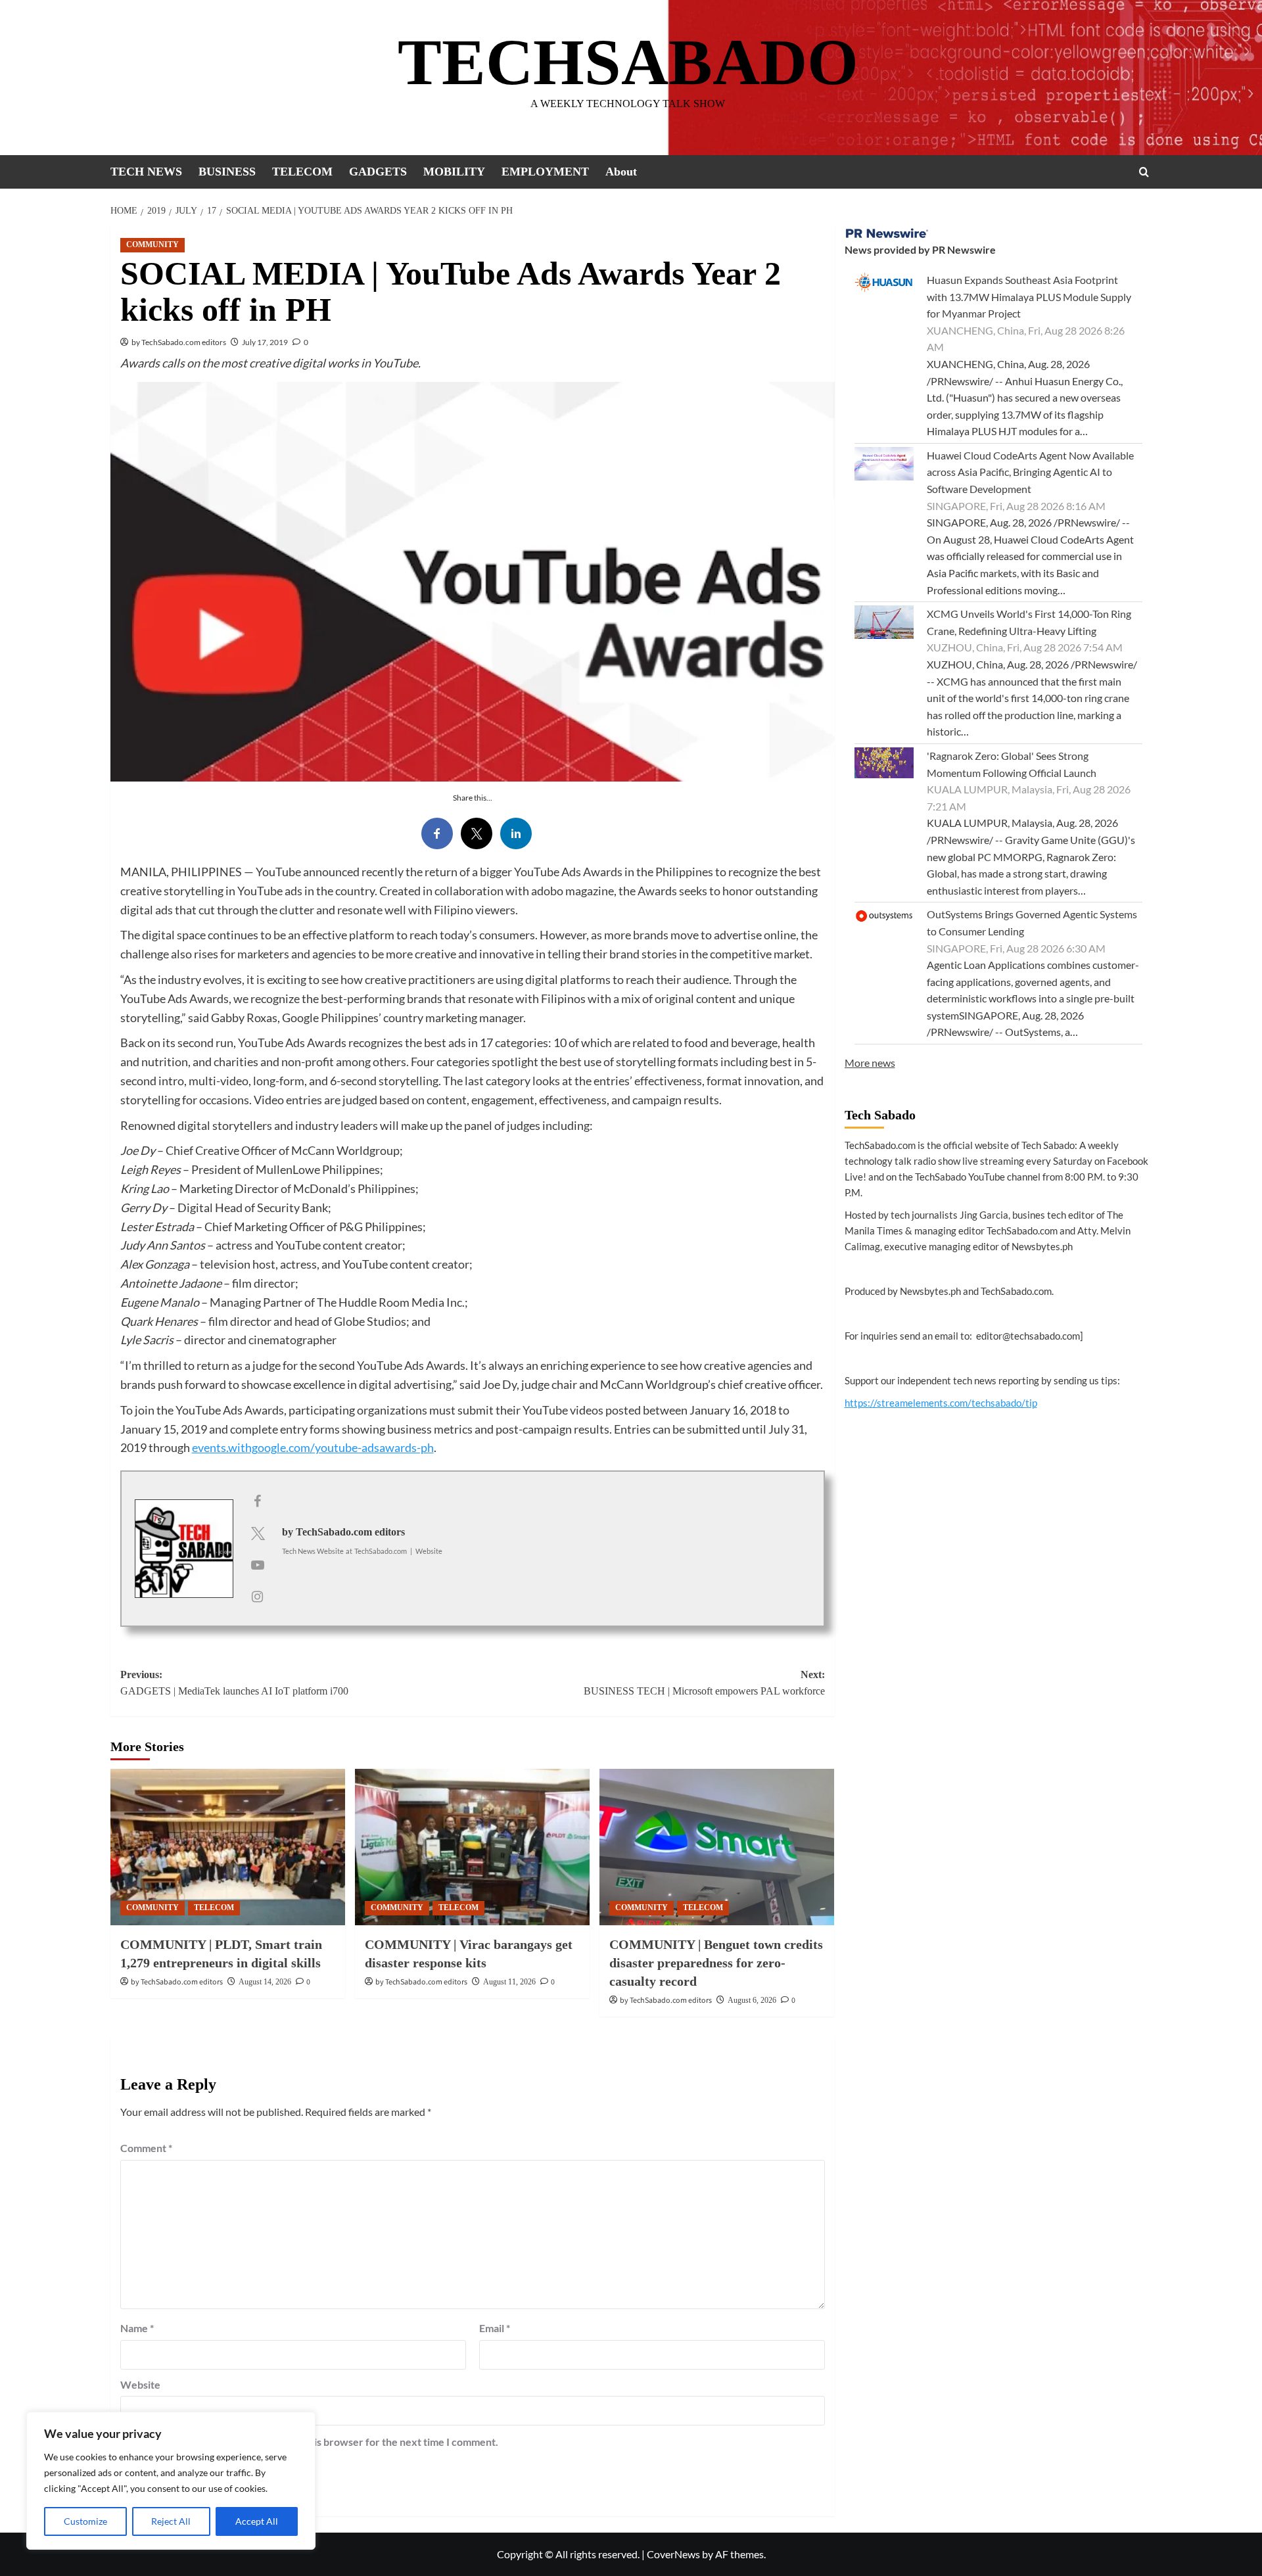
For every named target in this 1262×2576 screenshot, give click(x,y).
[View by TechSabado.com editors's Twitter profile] (258, 1533)
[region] (171, 2481)
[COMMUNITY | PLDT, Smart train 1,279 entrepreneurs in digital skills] (228, 1847)
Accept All (257, 2521)
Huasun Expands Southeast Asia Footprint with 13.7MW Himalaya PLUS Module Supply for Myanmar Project (1029, 296)
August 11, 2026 (509, 1982)
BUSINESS (227, 172)
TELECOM (302, 172)
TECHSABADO (628, 62)
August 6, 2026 (752, 2000)
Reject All (171, 2521)
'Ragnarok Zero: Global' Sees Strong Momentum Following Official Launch (1012, 764)
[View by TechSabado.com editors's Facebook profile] (258, 1501)
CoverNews (673, 2554)
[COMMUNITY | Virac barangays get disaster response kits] (472, 1847)
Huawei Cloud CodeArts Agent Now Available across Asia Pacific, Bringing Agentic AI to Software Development (1030, 472)
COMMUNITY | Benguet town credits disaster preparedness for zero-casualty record (716, 1963)
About (621, 172)
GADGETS (378, 172)
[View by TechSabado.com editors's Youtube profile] (258, 1564)
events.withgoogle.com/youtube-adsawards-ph (313, 1447)
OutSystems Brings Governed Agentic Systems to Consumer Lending (1032, 923)
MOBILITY (454, 172)
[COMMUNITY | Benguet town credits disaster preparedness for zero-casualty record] (717, 1847)
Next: (704, 1683)
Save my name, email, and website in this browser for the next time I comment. (316, 2442)
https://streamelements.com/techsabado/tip (941, 1403)
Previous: (234, 1683)
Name (137, 2328)
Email (495, 2328)
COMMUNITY (152, 245)
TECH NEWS (146, 172)
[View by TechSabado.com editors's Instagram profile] (258, 1596)
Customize (85, 2521)
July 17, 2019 (265, 342)
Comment (146, 2148)
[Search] (1144, 172)
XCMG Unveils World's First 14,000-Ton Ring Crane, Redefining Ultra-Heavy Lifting (1029, 622)
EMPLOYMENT (545, 172)
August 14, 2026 (265, 1982)
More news (870, 1063)
